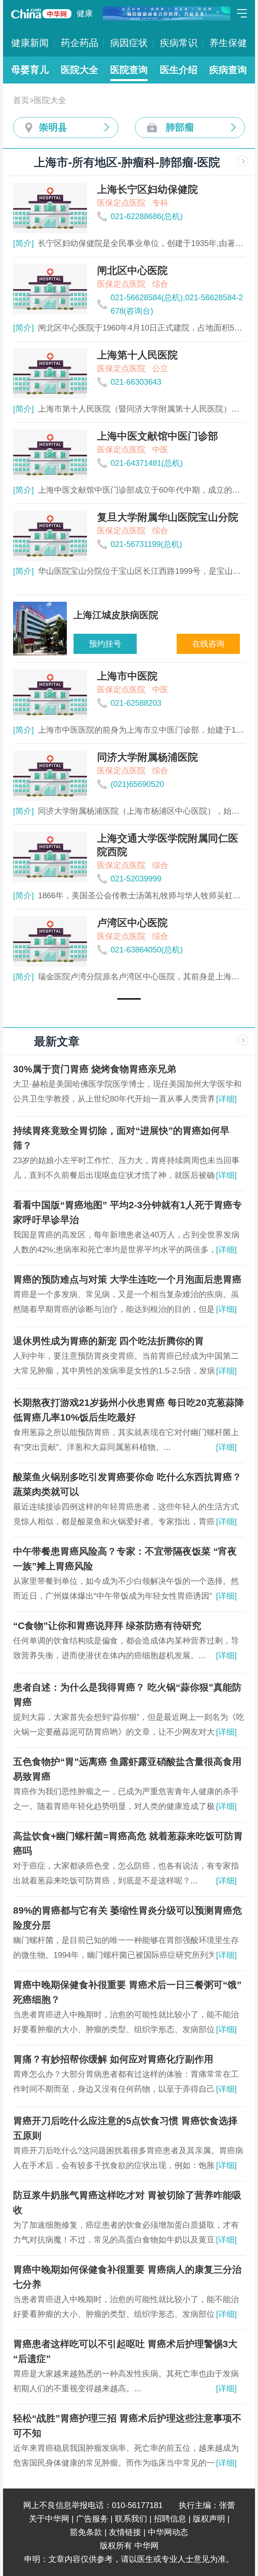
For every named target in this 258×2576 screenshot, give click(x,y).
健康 (85, 13)
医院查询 (129, 70)
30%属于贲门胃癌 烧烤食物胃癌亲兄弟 (95, 1069)
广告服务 (92, 2519)
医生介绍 (179, 70)
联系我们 (131, 2519)
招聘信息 (170, 2519)
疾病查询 (228, 70)
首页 (21, 100)
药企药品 (80, 43)
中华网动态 (168, 2532)
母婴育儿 (30, 70)
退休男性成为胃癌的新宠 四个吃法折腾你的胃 (109, 1341)
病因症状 (129, 43)
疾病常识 (179, 43)
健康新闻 (30, 43)
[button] (129, 999)
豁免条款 (86, 2532)
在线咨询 (208, 644)
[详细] (226, 1099)
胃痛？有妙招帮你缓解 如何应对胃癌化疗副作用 (113, 2059)
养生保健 (228, 43)
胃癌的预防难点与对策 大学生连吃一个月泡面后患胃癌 (127, 1279)
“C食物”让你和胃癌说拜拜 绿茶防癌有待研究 (107, 1626)
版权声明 (209, 2519)
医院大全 (80, 70)
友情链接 (125, 2532)
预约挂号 (105, 644)
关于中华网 (49, 2519)
